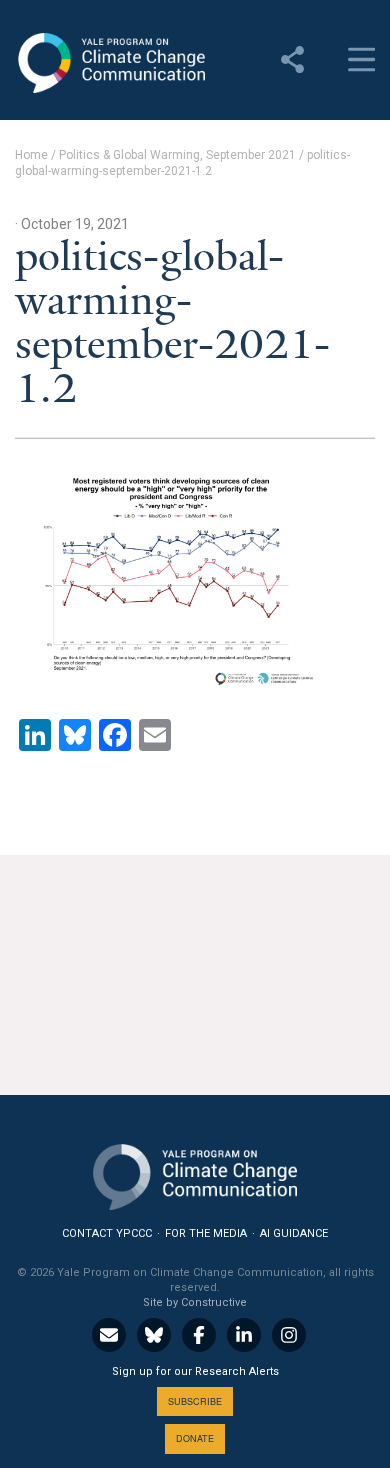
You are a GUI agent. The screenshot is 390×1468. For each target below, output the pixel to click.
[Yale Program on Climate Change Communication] (195, 1172)
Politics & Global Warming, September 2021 (177, 155)
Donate (195, 1438)
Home (31, 155)
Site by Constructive (195, 1302)
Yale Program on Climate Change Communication (110, 63)
